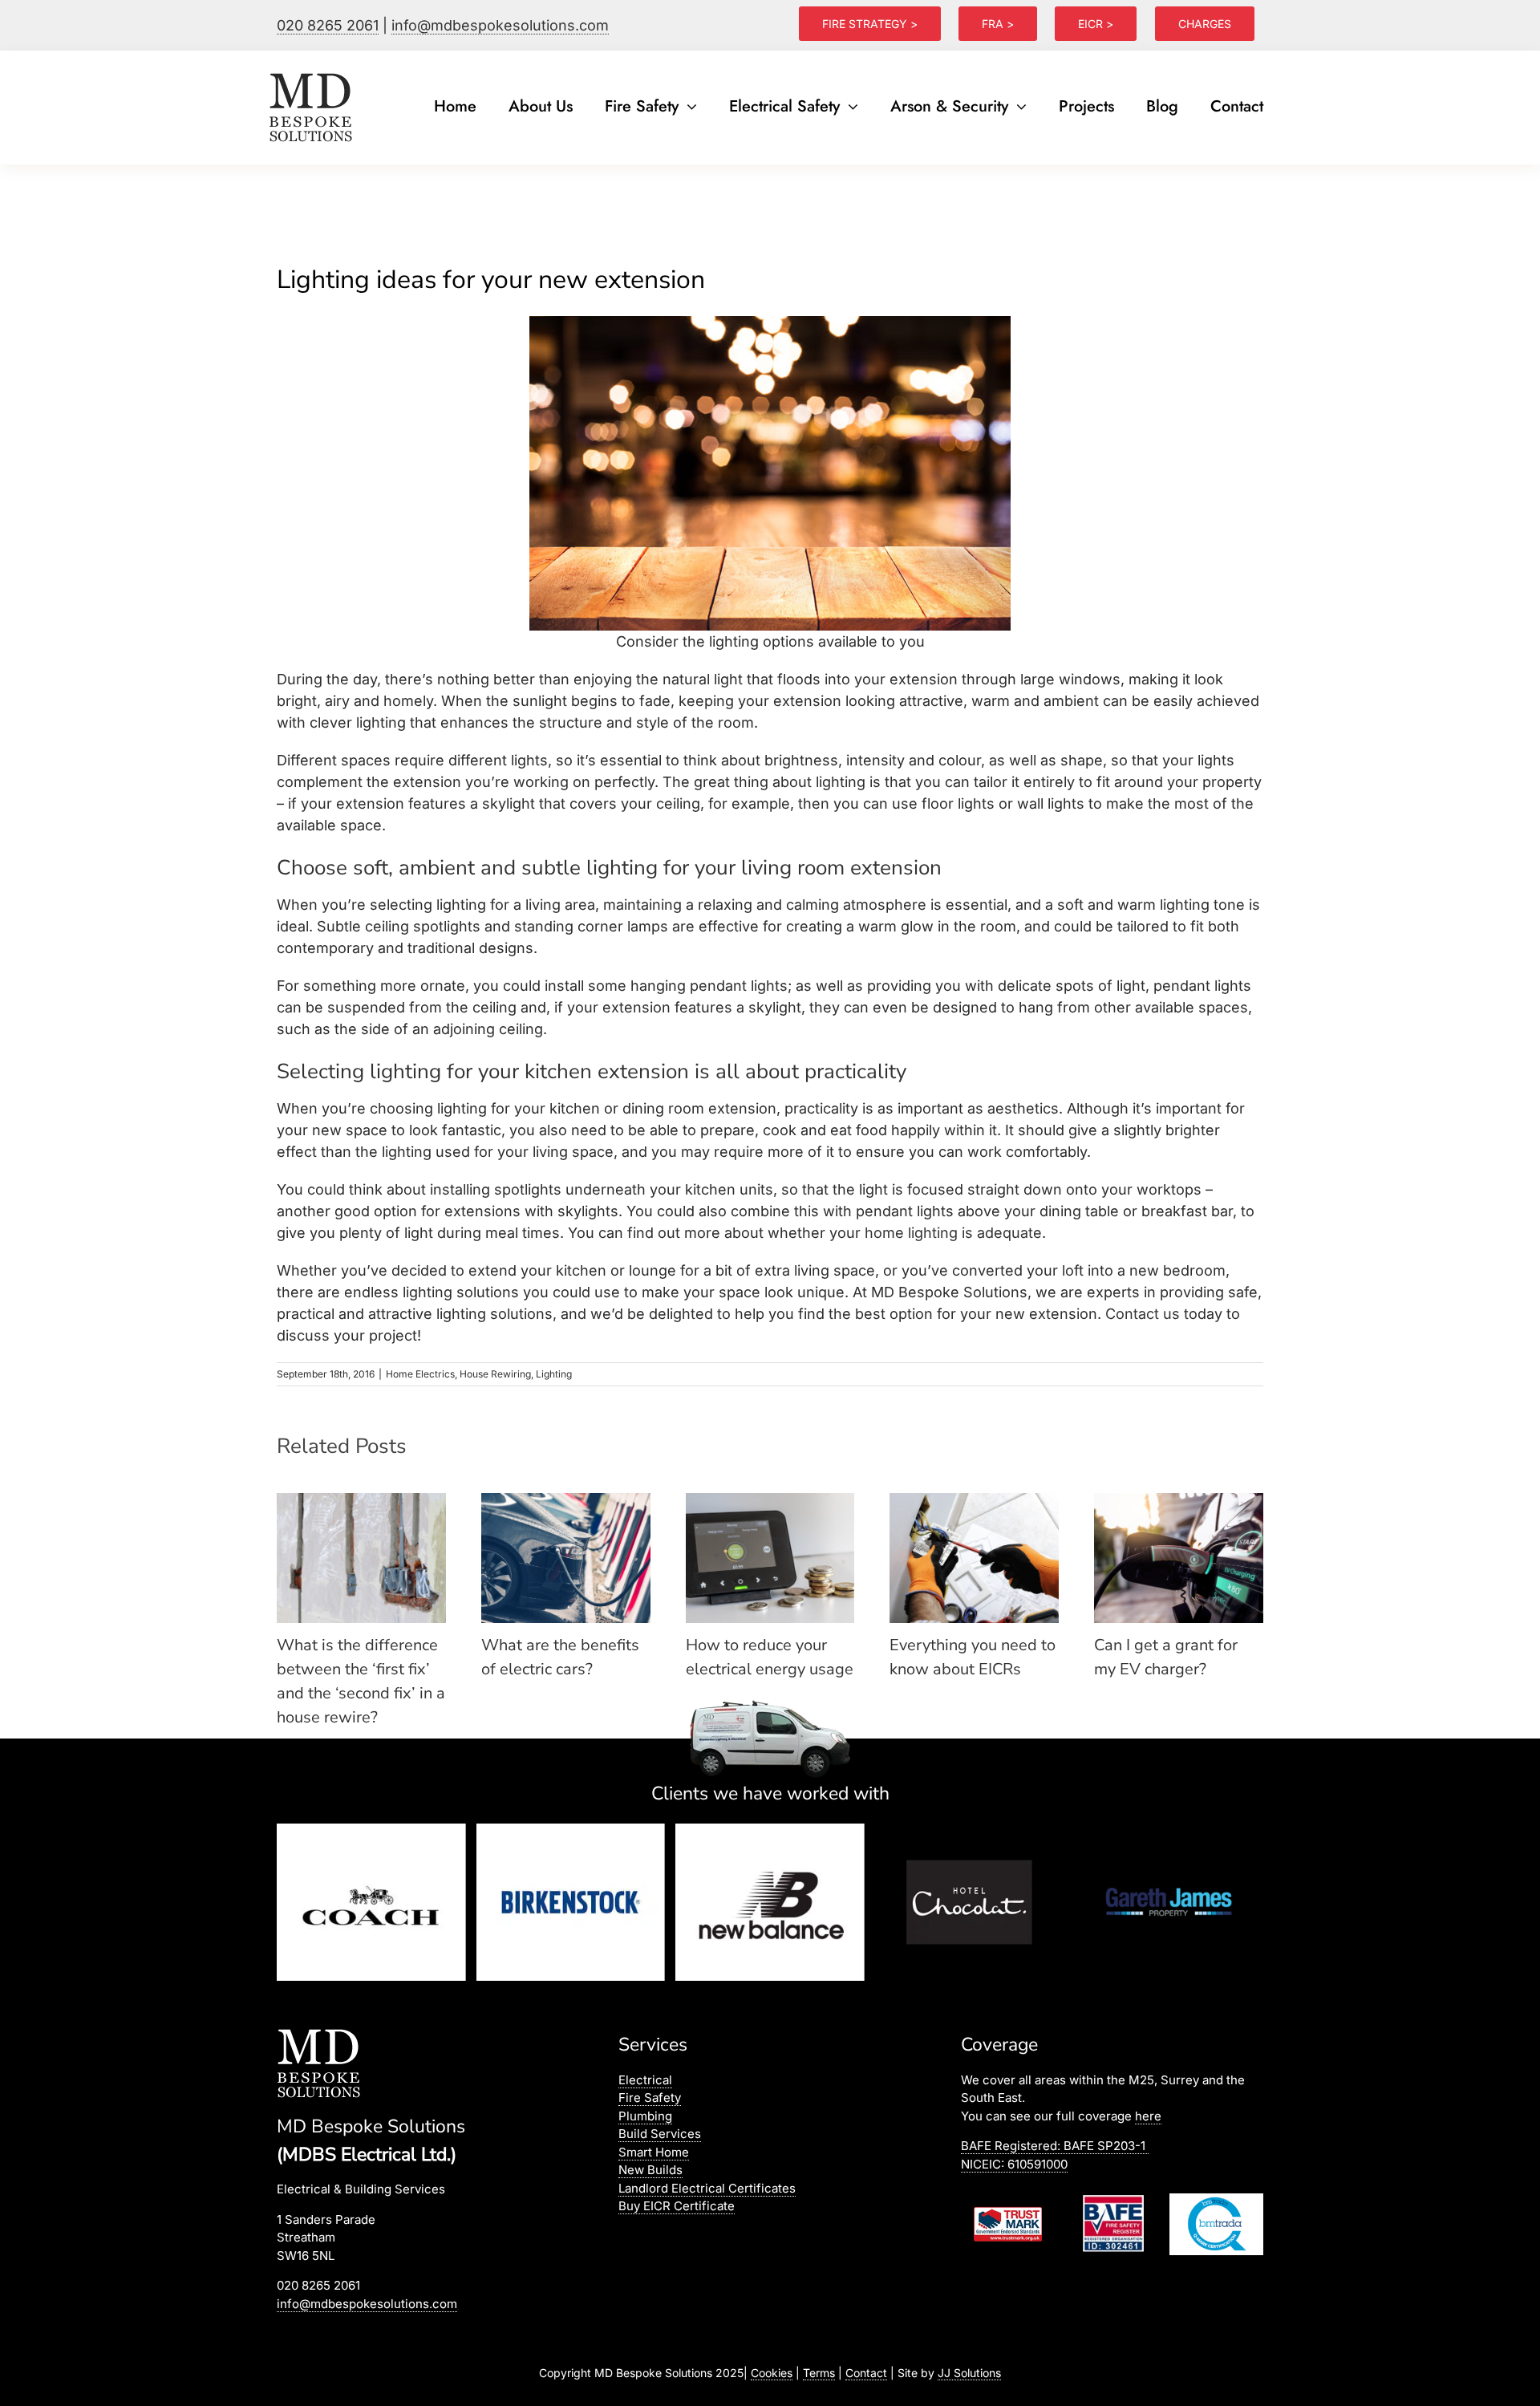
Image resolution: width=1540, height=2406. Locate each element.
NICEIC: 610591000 (1014, 2164)
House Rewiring (495, 1374)
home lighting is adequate (953, 1233)
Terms (819, 2373)
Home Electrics (420, 1374)
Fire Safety (650, 2098)
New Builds (650, 2170)
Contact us (1143, 1314)
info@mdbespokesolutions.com (500, 25)
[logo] (312, 73)
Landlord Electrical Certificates (707, 2188)
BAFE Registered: (1053, 2146)
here (1148, 2116)
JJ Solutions (969, 2373)
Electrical (645, 2080)
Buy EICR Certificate (677, 2206)
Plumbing (645, 2116)
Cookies (772, 2373)
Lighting (554, 1374)
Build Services (660, 2134)
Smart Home (654, 2152)
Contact (866, 2373)
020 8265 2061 (328, 25)
